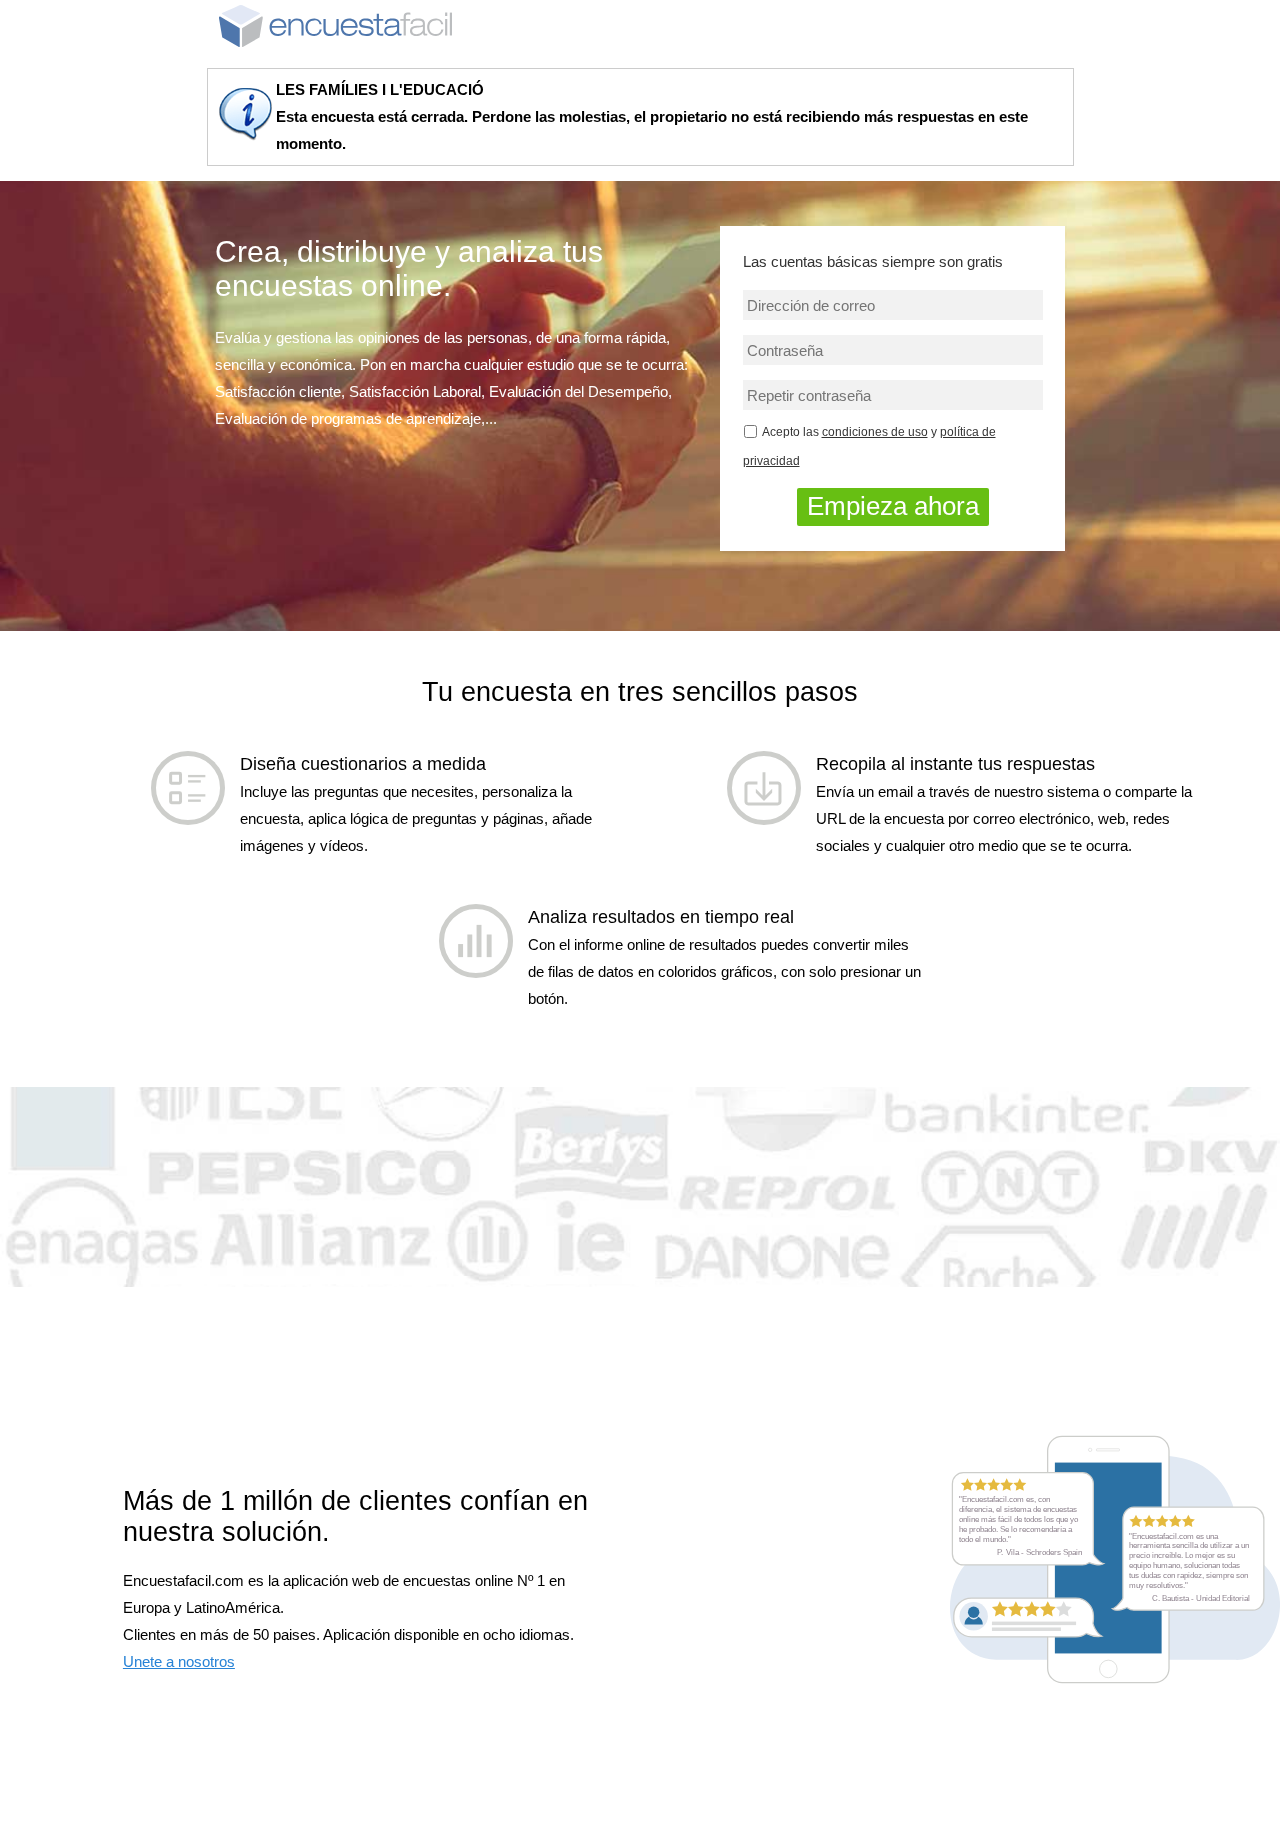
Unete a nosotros (179, 1661)
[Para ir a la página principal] (335, 24)
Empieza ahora (893, 506)
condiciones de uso (875, 432)
